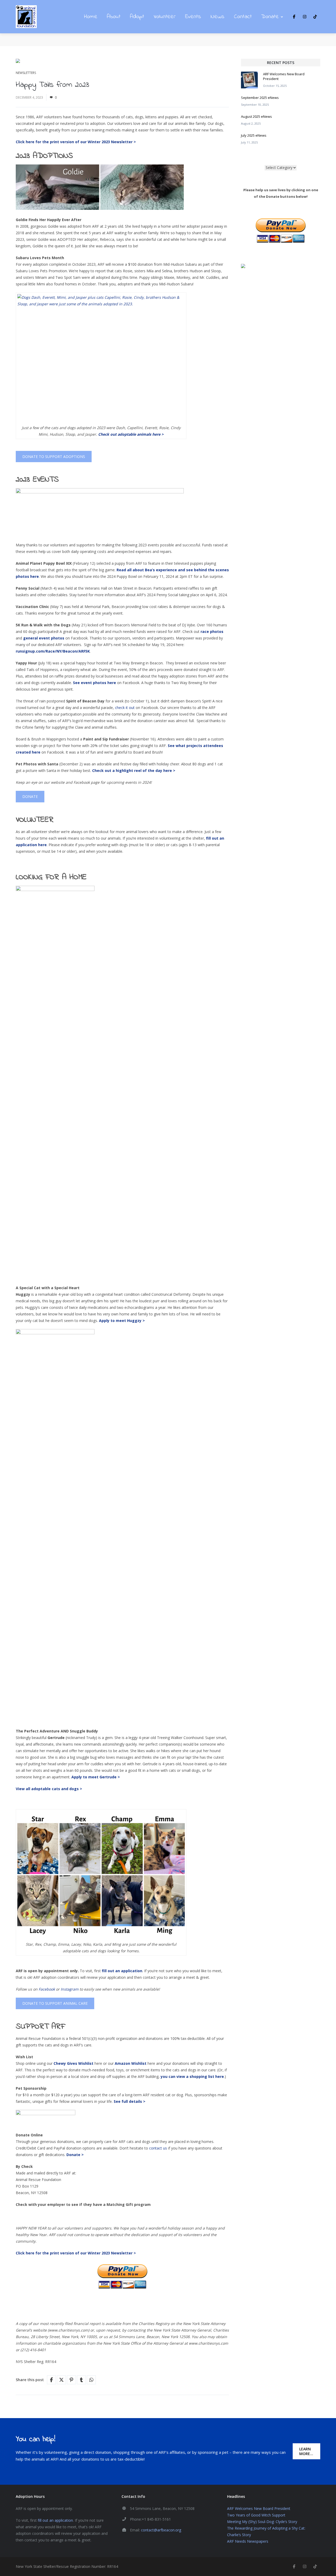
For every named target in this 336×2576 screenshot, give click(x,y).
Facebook (47, 1989)
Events (193, 17)
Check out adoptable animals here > (131, 434)
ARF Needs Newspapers (248, 2541)
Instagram (70, 1989)
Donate (270, 17)
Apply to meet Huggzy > (122, 1321)
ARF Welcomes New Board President (259, 2508)
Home (91, 17)
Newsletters (26, 73)
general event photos (44, 638)
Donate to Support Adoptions (54, 457)
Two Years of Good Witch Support (256, 2515)
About (114, 17)
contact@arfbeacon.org (161, 2530)
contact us (158, 2148)
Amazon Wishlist (131, 2063)
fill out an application (55, 2520)
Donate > (75, 2155)
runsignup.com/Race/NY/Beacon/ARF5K (53, 651)
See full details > (130, 2101)
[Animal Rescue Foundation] (26, 17)
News (217, 17)
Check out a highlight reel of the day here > (134, 770)
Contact (243, 17)
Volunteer (165, 17)
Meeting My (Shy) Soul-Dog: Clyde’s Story (262, 2522)
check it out (125, 708)
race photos (212, 631)
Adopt (137, 17)
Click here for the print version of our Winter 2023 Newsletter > (76, 2253)
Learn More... (306, 2451)
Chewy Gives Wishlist (73, 2063)
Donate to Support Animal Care (55, 2003)
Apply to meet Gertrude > (96, 1777)
